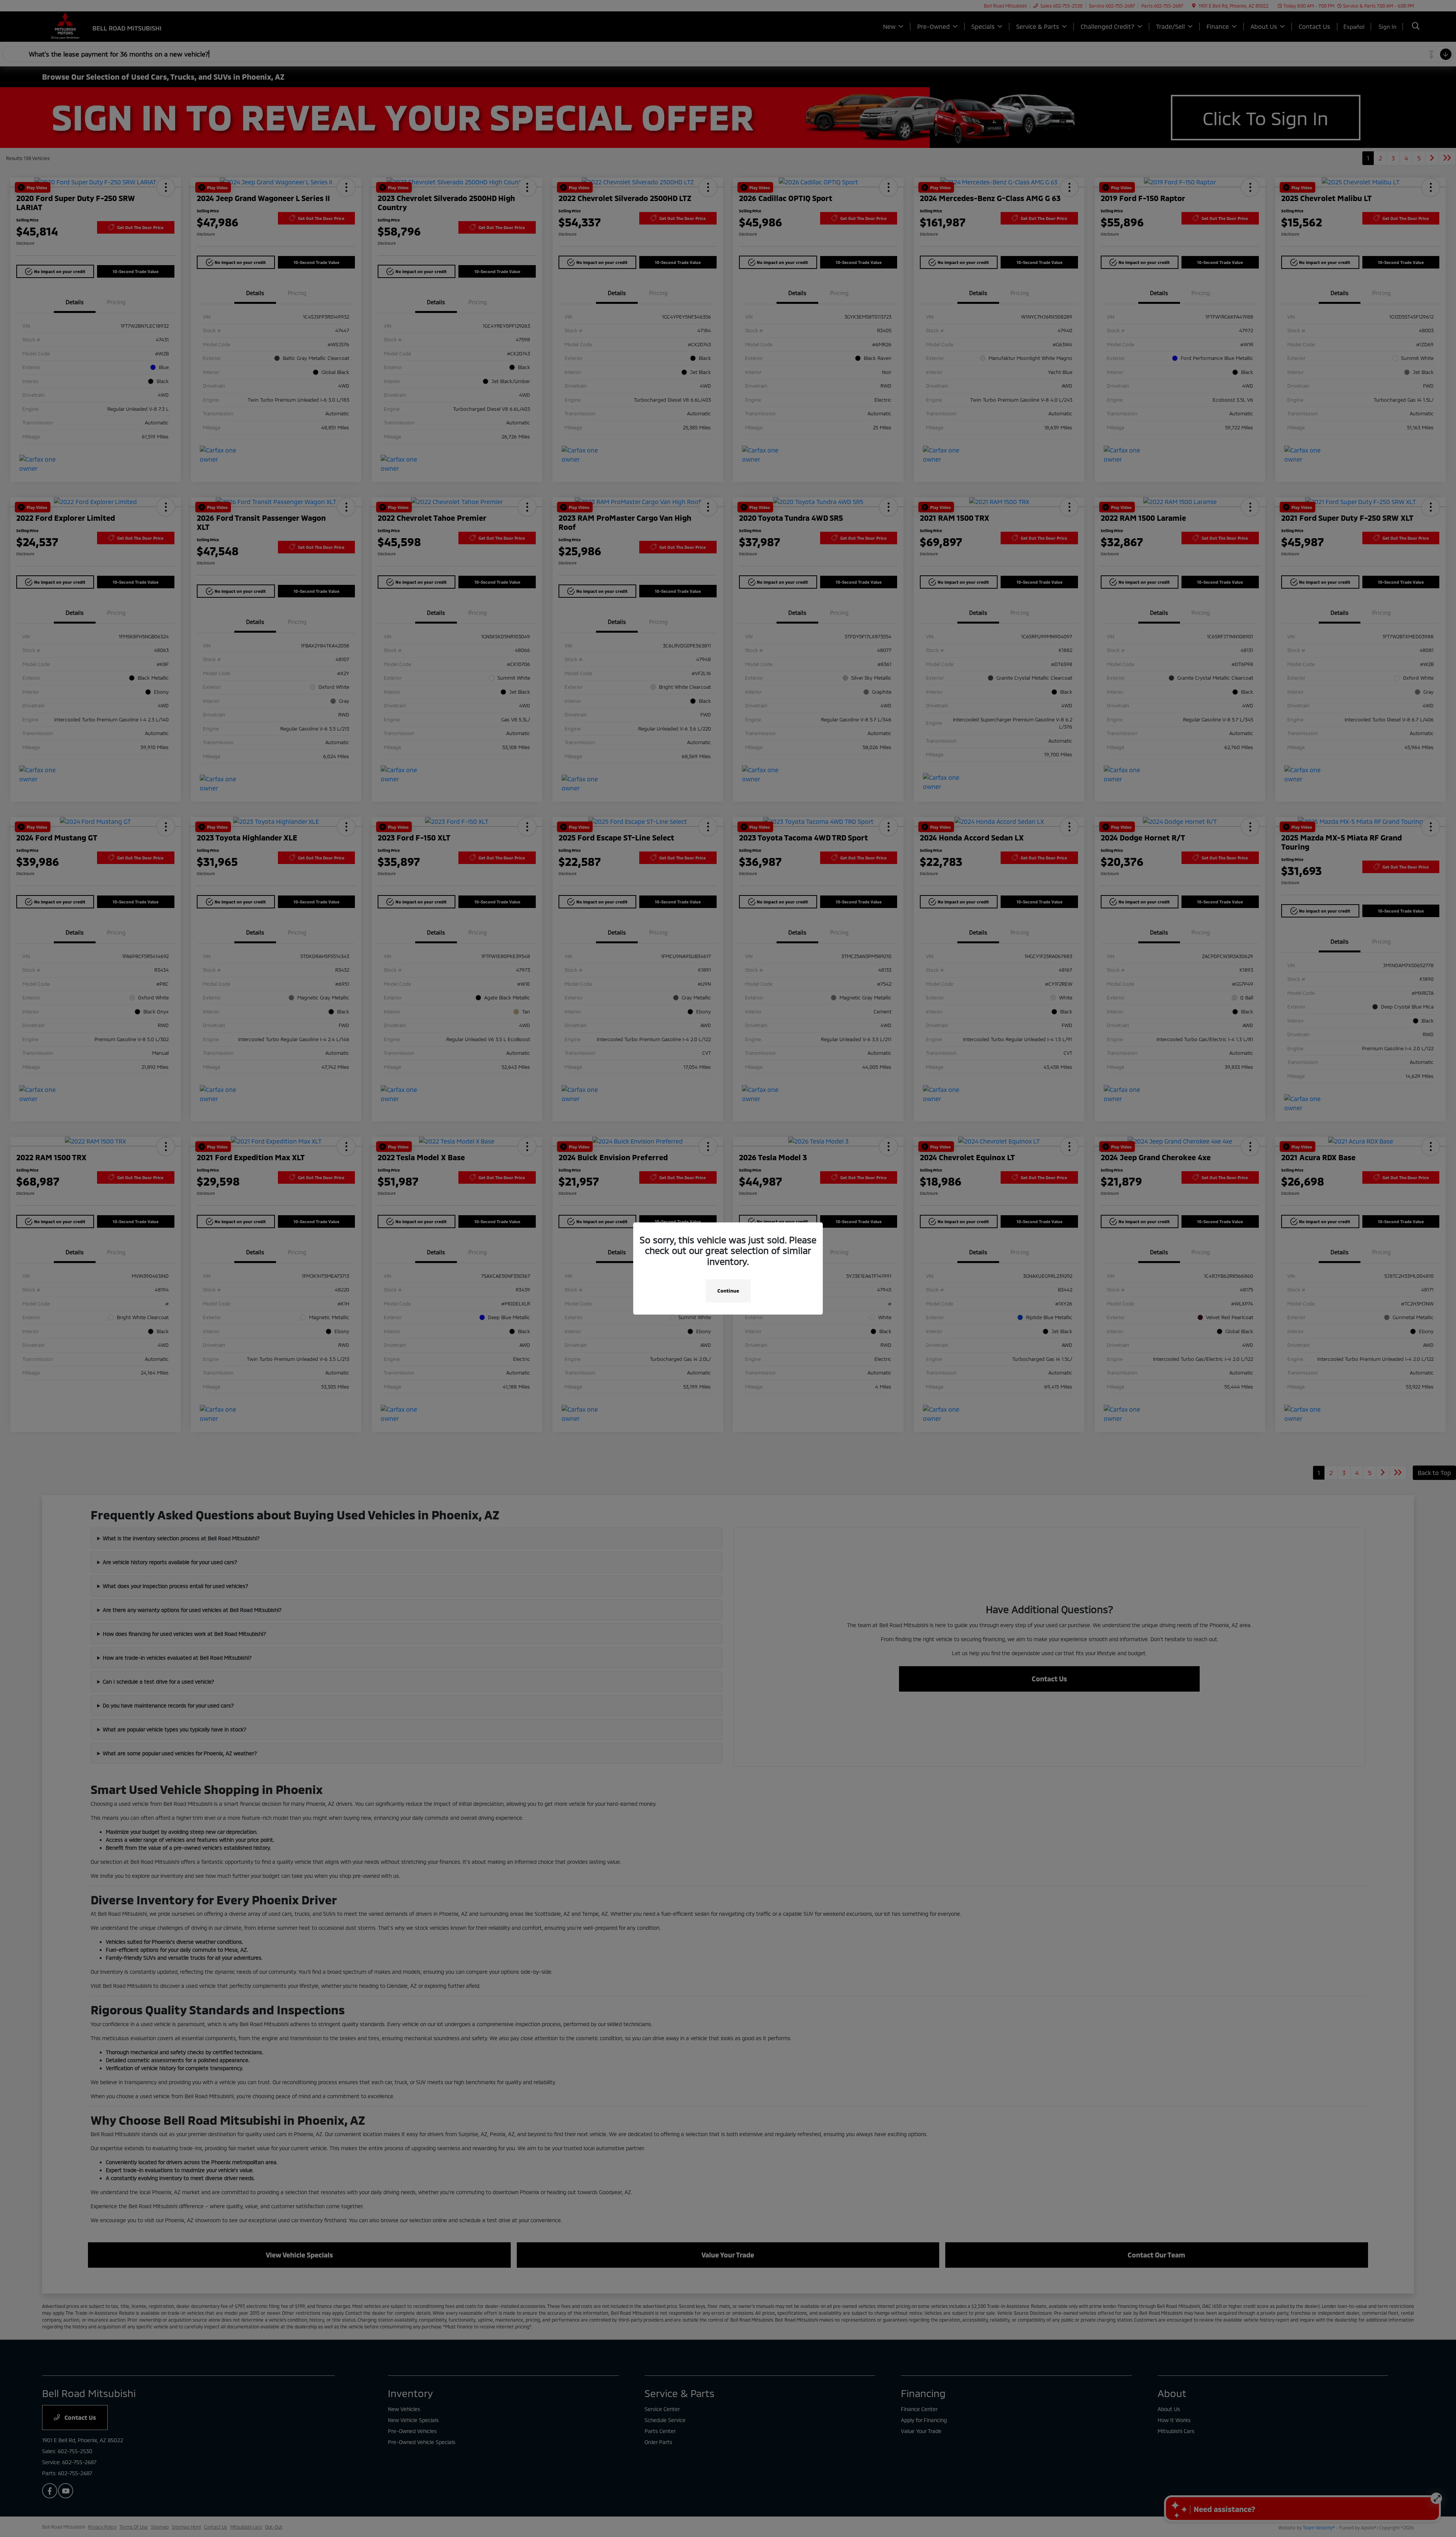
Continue (728, 1291)
